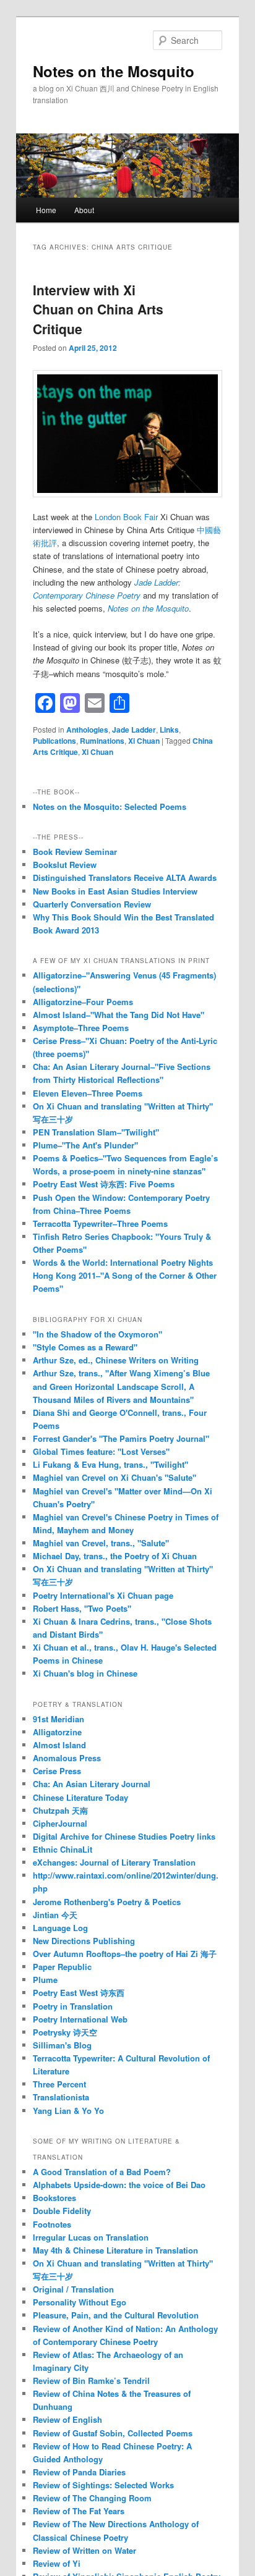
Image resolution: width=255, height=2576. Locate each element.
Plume (45, 1980)
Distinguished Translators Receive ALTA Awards (125, 878)
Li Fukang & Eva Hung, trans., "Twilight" (110, 1464)
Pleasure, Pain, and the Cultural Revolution (116, 2315)
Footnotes (52, 2224)
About (84, 210)
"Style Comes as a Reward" (85, 1347)
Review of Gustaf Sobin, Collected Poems (113, 2433)
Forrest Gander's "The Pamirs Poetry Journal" (121, 1438)
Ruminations (102, 741)
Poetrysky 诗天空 (65, 2032)
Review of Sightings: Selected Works (103, 2485)
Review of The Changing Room (92, 2498)
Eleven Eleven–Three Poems (88, 1093)
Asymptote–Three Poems (81, 1028)
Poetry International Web (80, 2019)
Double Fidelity (62, 2211)
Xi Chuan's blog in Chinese (85, 1673)
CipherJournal (60, 1823)
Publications (54, 741)
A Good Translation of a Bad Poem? (102, 2172)
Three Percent (59, 2084)
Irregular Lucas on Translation (91, 2237)
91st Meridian (58, 1719)
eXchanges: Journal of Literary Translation (114, 1862)
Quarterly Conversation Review (92, 904)
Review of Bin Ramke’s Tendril (91, 2380)
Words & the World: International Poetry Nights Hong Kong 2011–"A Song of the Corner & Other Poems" (125, 1275)
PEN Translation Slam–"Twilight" (96, 1132)
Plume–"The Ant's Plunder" (85, 1145)
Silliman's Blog (62, 2045)
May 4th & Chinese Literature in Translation (115, 2250)
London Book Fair (127, 517)
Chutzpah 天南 (60, 1810)
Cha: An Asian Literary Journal (92, 1784)
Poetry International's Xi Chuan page (103, 1595)
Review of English (67, 2419)
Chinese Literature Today (80, 1797)
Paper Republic (62, 1967)
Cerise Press (57, 1771)
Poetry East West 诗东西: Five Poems (104, 1184)
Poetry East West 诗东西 (79, 1993)
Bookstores (54, 2198)
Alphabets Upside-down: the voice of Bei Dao (119, 2185)
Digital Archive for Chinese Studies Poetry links (124, 1836)
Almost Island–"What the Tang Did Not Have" (119, 1015)
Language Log (60, 1928)
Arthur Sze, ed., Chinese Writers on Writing (116, 1360)
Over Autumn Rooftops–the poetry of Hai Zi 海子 (125, 1954)
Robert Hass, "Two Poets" (82, 1608)
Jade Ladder (134, 730)
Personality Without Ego (80, 2302)
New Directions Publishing (84, 1941)
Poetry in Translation (73, 2006)
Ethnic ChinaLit (63, 1849)
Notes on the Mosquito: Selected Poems (110, 806)
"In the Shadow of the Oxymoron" (97, 1334)
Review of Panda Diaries (79, 2472)
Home (46, 210)
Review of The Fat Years (79, 2511)
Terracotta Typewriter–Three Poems (100, 1223)
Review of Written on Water (84, 2550)
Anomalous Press (67, 1758)
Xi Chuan (144, 741)
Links (169, 730)
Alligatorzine (57, 1732)
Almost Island (59, 1745)
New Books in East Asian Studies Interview (115, 891)
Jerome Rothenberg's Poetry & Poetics (107, 1902)
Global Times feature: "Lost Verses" (101, 1451)
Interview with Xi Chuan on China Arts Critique (98, 309)
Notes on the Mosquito (114, 71)
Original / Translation (73, 2289)
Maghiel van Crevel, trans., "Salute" (101, 1543)
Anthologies (87, 730)
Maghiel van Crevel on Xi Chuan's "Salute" (115, 1477)
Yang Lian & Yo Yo (68, 2111)
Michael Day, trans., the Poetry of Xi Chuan (115, 1556)
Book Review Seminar (75, 852)
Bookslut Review (65, 865)
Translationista (61, 2097)
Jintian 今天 (55, 1915)
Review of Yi (57, 2563)
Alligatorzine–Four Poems (83, 1002)
